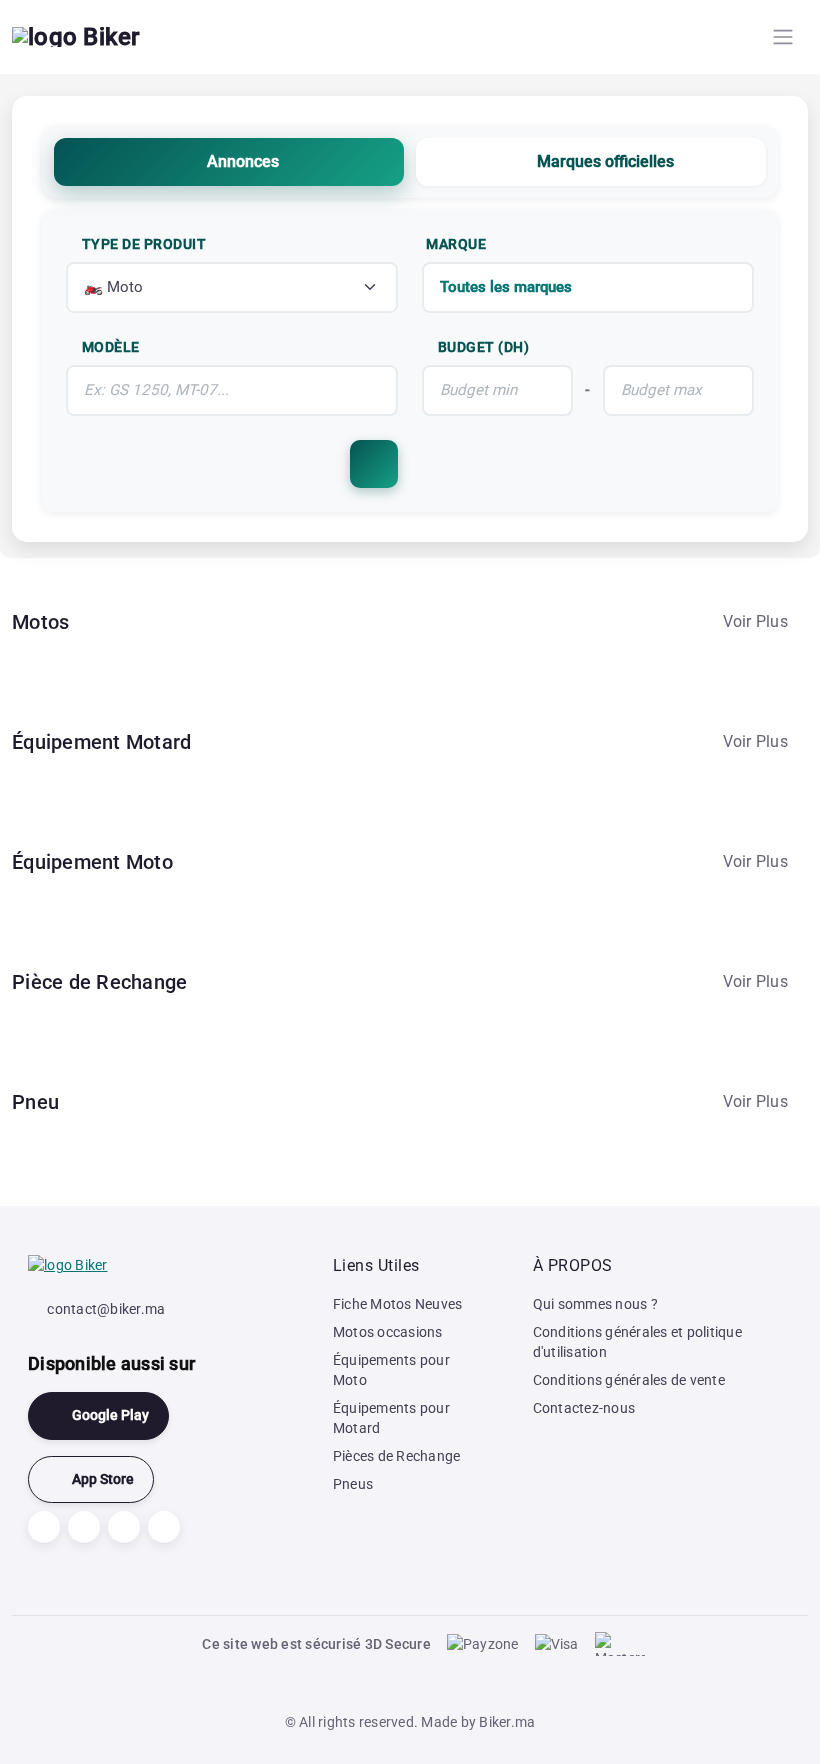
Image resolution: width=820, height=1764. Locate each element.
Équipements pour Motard (391, 1418)
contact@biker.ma (106, 1309)
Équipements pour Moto (391, 1370)
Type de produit (144, 244)
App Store (103, 1479)
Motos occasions (388, 1332)
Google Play (110, 1415)
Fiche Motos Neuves (398, 1304)
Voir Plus (755, 621)
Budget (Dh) (484, 347)
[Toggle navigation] (783, 37)
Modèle (111, 347)
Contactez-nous (584, 1408)
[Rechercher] (374, 464)
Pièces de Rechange (397, 1456)
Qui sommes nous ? (595, 1304)
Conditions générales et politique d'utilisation (637, 1342)
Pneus (353, 1484)
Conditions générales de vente (629, 1380)
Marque (456, 244)
